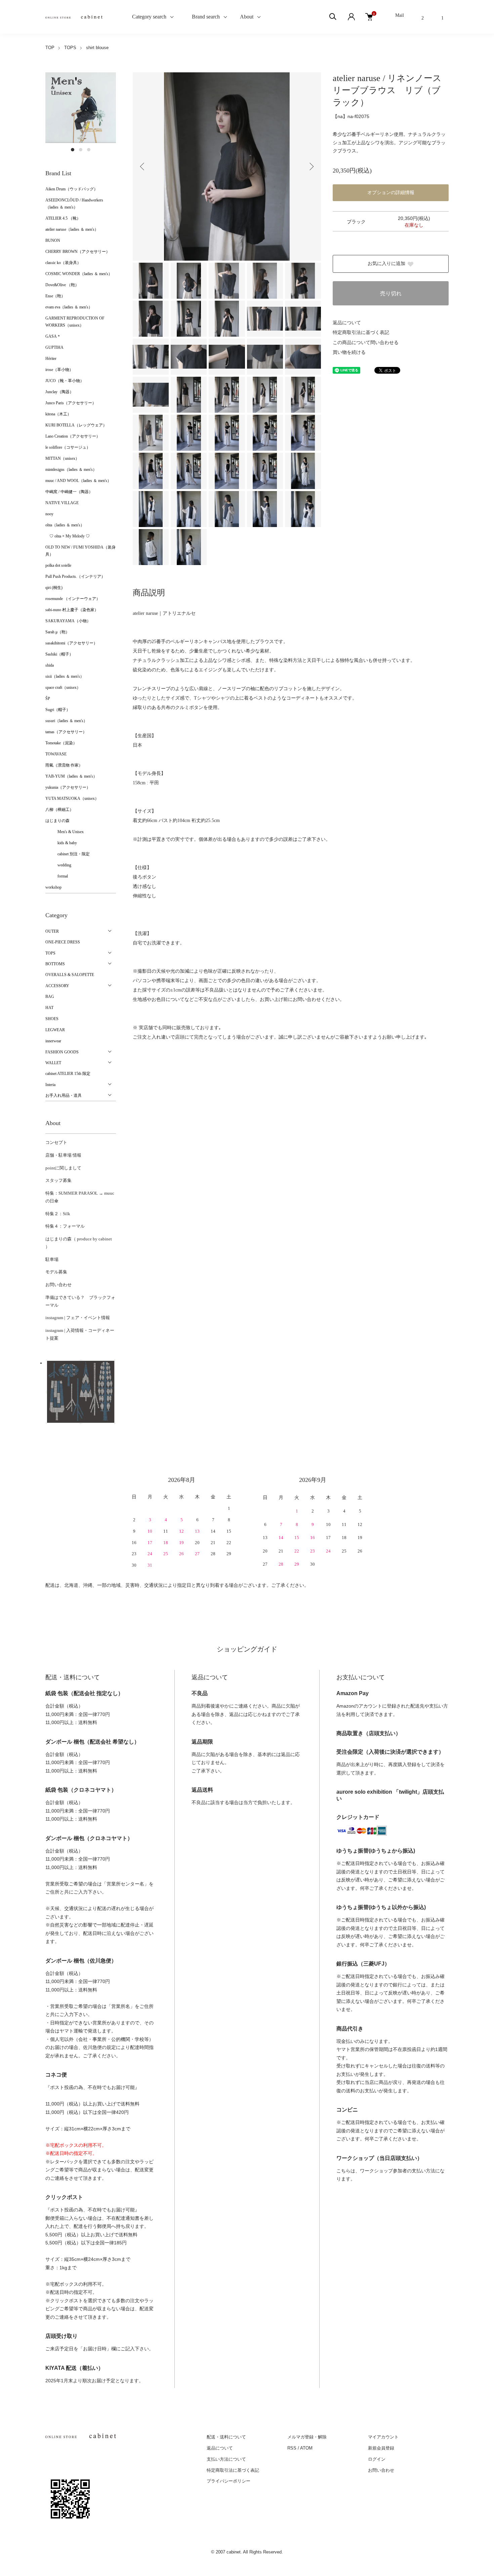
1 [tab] (73, 150)
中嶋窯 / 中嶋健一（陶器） (69, 492)
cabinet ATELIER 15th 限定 (68, 1074)
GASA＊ (53, 336)
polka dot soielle (58, 565)
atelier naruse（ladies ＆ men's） (72, 229)
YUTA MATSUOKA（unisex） (72, 798)
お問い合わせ (58, 1285)
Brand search (203, 17)
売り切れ (391, 293)
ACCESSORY (57, 986)
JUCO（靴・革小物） (65, 381)
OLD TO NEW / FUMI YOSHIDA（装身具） (80, 551)
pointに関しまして (63, 1168)
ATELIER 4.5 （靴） (63, 218)
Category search (141, 17)
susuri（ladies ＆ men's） (66, 721)
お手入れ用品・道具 (64, 1095)
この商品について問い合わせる (366, 343)
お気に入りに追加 (386, 264)
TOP (50, 48)
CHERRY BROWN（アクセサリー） (78, 252)
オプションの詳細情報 (391, 193)
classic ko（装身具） (63, 263)
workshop (53, 887)
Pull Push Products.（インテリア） (75, 576)
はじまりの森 (57, 821)
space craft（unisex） (63, 687)
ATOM (306, 2448)
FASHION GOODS (62, 1052)
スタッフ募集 (58, 1180)
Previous (143, 166)
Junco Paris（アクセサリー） (71, 403)
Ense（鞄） (55, 296)
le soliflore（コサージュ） (68, 447)
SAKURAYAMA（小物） (68, 621)
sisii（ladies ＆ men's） (65, 676)
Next (311, 166)
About (247, 17)
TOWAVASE (56, 754)
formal (57, 876)
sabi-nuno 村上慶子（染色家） (72, 610)
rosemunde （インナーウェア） (73, 599)
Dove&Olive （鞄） (62, 285)
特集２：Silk (58, 1214)
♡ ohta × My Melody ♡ (68, 536)
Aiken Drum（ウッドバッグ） (72, 189)
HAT (49, 1008)
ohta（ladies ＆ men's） (65, 525)
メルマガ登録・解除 (307, 2437)
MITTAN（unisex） (62, 458)
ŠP (48, 699)
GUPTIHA (54, 347)
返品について (347, 323)
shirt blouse (97, 48)
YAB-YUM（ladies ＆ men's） (71, 776)
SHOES (52, 1019)
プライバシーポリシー (229, 2481)
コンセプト (56, 1142)
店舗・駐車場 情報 (63, 1155)
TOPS (70, 48)
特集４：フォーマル (65, 1226)
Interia (50, 1085)
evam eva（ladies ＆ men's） (69, 307)
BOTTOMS (55, 964)
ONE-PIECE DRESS (63, 942)
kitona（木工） (58, 414)
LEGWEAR (55, 1030)
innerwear (53, 1041)
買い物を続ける (349, 352)
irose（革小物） (59, 370)
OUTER (52, 931)
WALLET (53, 1063)
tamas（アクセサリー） (66, 732)
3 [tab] (89, 150)
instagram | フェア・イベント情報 (78, 1318)
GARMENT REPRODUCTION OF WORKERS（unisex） (75, 322)
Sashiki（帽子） (59, 654)
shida (50, 665)
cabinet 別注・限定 (68, 854)
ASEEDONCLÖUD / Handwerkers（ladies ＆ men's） (74, 204)
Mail (400, 15)
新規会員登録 (381, 2448)
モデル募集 (56, 1272)
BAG (50, 997)
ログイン (377, 2459)
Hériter (51, 359)
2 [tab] (81, 150)
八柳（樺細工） (59, 810)
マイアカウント (383, 2437)
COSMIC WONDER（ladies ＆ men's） (79, 274)
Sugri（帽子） (58, 710)
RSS (292, 2448)
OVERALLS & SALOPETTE (70, 975)
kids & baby (61, 843)
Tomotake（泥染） (61, 743)
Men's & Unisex (65, 832)
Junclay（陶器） (59, 392)
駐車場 (52, 1259)
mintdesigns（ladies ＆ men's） (71, 470)
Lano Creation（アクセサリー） (73, 436)
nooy (49, 514)
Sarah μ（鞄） (57, 632)
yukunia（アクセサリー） (68, 787)
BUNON (53, 240)
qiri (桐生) (54, 588)
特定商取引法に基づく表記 (361, 332)
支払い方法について (226, 2459)
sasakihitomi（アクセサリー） (71, 643)
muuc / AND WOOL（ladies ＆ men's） (78, 481)
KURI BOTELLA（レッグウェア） (76, 425)
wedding (58, 865)
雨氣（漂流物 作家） (64, 765)
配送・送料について (226, 2437)
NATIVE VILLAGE (62, 503)
